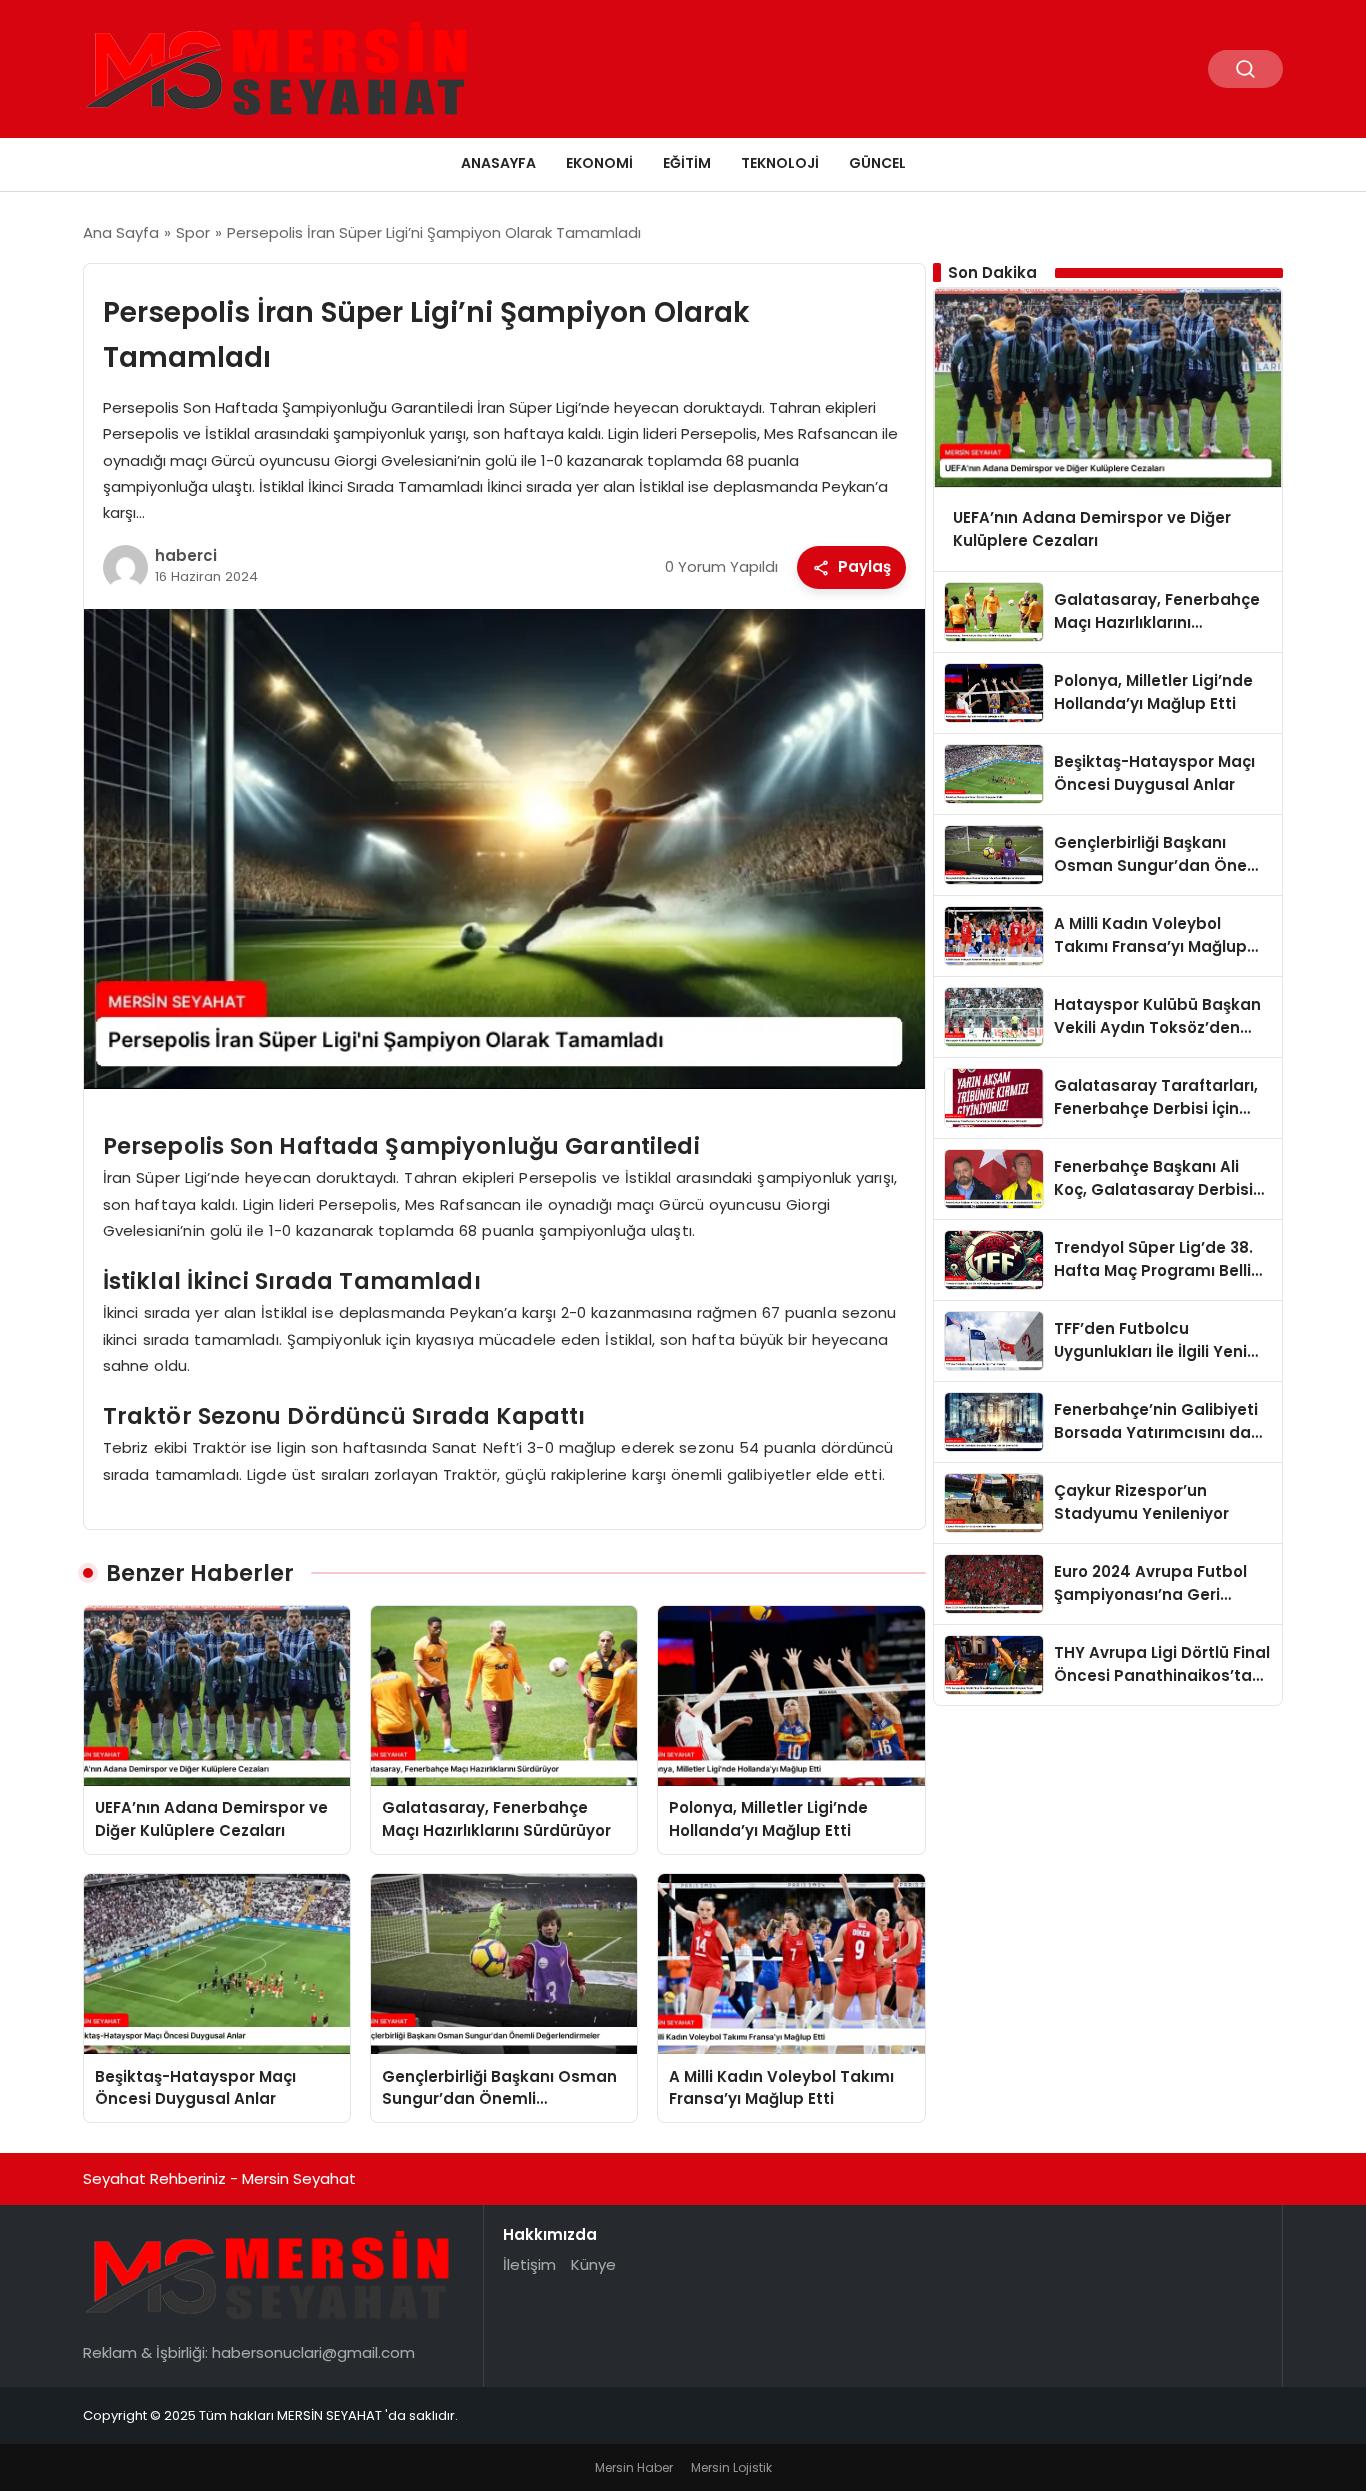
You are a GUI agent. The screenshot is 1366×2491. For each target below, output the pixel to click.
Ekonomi (599, 163)
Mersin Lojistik (731, 2467)
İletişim (529, 2264)
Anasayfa (498, 163)
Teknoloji (780, 163)
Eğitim (687, 163)
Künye (593, 2264)
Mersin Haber (634, 2467)
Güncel (877, 163)
